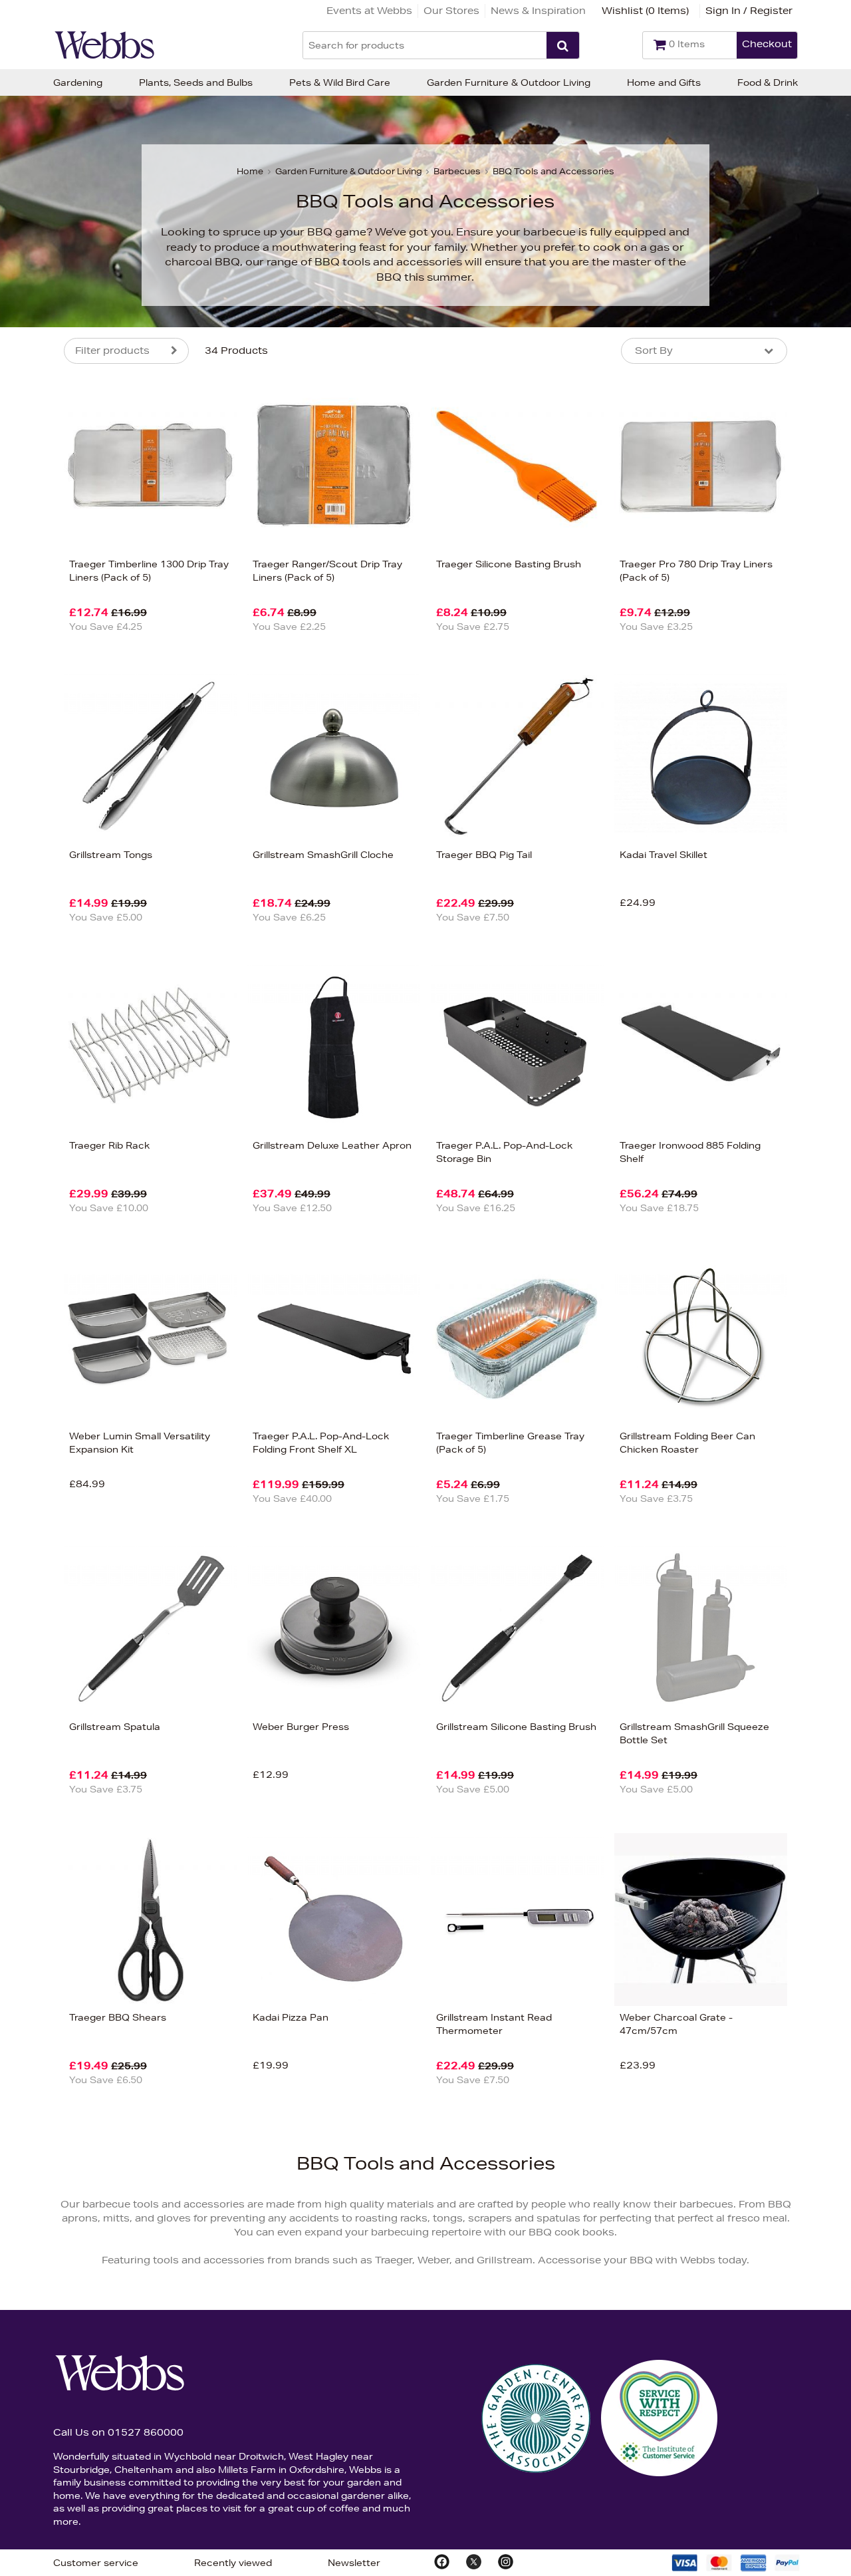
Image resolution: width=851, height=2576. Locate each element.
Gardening (78, 82)
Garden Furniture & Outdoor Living (509, 82)
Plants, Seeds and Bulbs (196, 82)
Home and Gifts (664, 82)
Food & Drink (768, 82)
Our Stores (451, 11)
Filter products (112, 351)
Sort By (654, 351)
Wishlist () (645, 11)
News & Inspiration (538, 11)
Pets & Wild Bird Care (340, 82)
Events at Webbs (369, 11)
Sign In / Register (749, 11)
